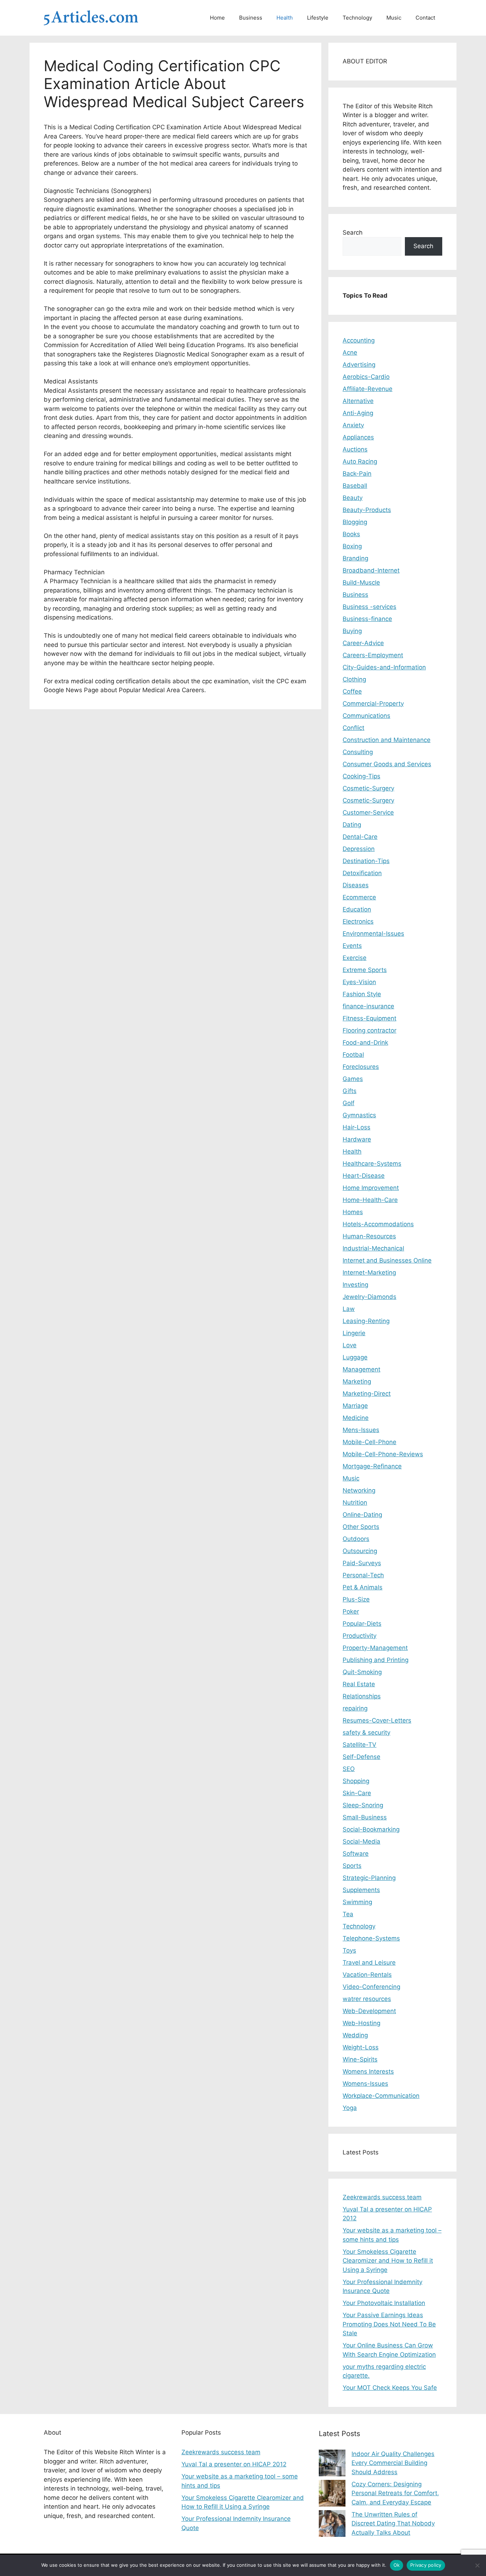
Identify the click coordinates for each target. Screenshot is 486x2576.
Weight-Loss (361, 2047)
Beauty (353, 498)
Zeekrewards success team (382, 2197)
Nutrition (355, 1503)
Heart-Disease (364, 1176)
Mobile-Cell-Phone (369, 1442)
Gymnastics (359, 1115)
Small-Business (365, 1817)
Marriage (355, 1406)
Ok (397, 2565)
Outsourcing (360, 1551)
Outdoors (356, 1539)
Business (251, 18)
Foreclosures (361, 1067)
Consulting (358, 752)
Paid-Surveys (362, 1563)
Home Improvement (371, 1188)
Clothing (354, 679)
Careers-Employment (373, 655)
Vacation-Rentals (367, 1975)
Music (394, 18)
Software (356, 1854)
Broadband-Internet (371, 570)
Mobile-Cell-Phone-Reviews (383, 1454)
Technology (357, 18)
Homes (353, 1212)
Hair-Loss (356, 1127)
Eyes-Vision (359, 982)
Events (352, 946)
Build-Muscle (361, 582)
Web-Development (369, 2011)
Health (285, 18)
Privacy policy (426, 2565)
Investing (355, 1285)
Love (350, 1345)
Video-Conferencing (371, 1987)
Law (349, 1309)
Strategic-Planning (369, 1878)
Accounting (359, 340)
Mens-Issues (361, 1430)
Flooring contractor (369, 1030)
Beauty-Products (367, 510)
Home (217, 18)
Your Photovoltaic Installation (384, 2303)
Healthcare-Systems (372, 1164)
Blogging (355, 522)
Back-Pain (357, 474)
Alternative (358, 401)
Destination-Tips (366, 861)
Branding (355, 558)
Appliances (358, 437)
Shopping (356, 1781)
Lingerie (354, 1333)
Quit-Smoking (362, 1672)
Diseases (356, 885)
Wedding (355, 2035)
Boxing (352, 546)
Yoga (350, 2108)
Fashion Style (362, 994)
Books (351, 534)
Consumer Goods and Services (387, 764)
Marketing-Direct (367, 1394)
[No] (477, 2565)
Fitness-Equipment (369, 1018)
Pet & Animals (363, 1587)
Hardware (357, 1139)
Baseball (355, 486)
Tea (348, 1914)
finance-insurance (368, 1006)
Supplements (361, 1890)
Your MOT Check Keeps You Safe (390, 2388)
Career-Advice (363, 643)
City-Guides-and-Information (384, 667)
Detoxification (362, 873)
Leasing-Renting (366, 1321)
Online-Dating (362, 1515)
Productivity (360, 1636)
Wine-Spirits (360, 2059)
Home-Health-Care (370, 1200)
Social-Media (361, 1841)
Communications (366, 716)
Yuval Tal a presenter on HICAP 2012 (234, 2464)
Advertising (359, 365)
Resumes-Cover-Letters (377, 1720)
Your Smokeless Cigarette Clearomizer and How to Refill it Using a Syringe (388, 2261)
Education (357, 909)
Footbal (353, 1055)
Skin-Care (357, 1793)
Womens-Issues (365, 2084)
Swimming (357, 1902)
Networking (359, 1490)
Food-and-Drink (365, 1043)
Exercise (355, 958)
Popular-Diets (362, 1624)
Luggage (355, 1357)
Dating (352, 825)
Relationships (362, 1696)
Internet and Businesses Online (387, 1260)
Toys (349, 1950)
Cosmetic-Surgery (368, 788)
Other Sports (361, 1527)
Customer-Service (368, 812)
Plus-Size (356, 1599)
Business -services (369, 607)
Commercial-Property (373, 704)
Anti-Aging (358, 413)
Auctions (355, 449)
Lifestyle (318, 18)
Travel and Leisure (369, 1963)
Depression (359, 849)
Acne (350, 352)
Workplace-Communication (381, 2096)
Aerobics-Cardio (366, 377)
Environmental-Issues (373, 934)
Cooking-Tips (361, 776)
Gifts (350, 1091)
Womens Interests (368, 2071)
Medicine (356, 1418)
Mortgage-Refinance (372, 1466)
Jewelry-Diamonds (369, 1297)
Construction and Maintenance (387, 740)
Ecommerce (359, 897)
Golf (348, 1103)
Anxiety (353, 425)
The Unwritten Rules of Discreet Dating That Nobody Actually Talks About (393, 2523)
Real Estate (359, 1684)
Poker (351, 1611)
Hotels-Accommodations (378, 1224)
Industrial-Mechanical (373, 1248)
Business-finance (367, 619)
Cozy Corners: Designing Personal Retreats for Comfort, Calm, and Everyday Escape (395, 2493)
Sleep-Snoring (363, 1805)
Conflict (353, 728)
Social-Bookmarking (371, 1829)
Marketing (357, 1381)
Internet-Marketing (369, 1273)
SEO (349, 1769)
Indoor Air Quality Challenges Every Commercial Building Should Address (393, 2463)
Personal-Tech (363, 1575)
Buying (352, 631)
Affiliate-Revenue (368, 389)
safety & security (366, 1733)
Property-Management (375, 1648)
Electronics (358, 921)
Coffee (352, 691)
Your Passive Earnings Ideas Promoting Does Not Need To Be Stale (389, 2324)
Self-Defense (361, 1757)
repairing (355, 1708)
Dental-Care (360, 837)
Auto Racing (360, 461)
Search (353, 232)
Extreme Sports (365, 970)
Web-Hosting (361, 2023)
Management (361, 1369)
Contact (425, 18)
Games (353, 1079)
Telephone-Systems (371, 1938)
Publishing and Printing (376, 1660)
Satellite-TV (360, 1745)
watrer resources (367, 1999)
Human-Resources (369, 1236)
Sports (352, 1866)
